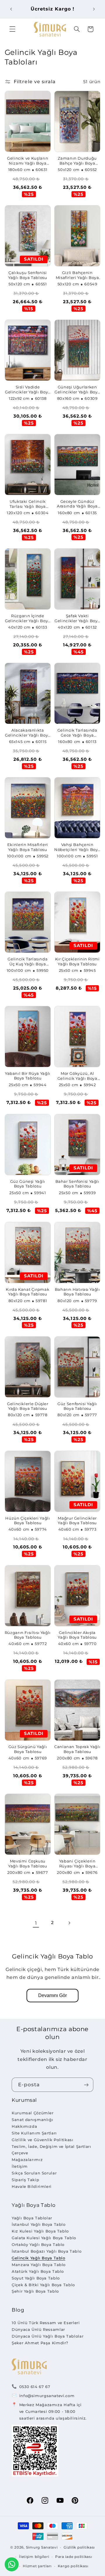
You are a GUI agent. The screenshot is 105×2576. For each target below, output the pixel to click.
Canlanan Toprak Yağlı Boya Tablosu (77, 1749)
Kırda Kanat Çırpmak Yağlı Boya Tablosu (28, 1292)
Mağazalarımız (27, 2160)
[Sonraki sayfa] (69, 1923)
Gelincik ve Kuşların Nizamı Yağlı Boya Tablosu (28, 161)
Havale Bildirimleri (32, 2186)
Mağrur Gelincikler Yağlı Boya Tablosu (77, 1521)
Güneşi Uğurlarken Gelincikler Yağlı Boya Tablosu (77, 390)
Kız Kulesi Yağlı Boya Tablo (40, 2231)
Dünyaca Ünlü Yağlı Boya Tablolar (48, 2336)
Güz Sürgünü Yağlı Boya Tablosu (28, 1749)
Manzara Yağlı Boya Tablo (39, 2265)
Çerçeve (20, 2153)
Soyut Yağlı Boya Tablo (36, 2278)
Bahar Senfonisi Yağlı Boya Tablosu (77, 1184)
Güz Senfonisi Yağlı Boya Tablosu (77, 1406)
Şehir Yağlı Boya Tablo (35, 2291)
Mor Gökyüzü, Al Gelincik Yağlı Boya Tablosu (77, 1076)
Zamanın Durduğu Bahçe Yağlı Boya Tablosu (77, 161)
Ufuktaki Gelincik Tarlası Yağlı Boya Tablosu (28, 504)
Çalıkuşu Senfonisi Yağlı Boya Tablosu (28, 275)
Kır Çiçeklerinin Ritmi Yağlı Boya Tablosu (77, 961)
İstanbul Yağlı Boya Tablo (39, 2224)
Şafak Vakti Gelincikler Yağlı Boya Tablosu (77, 619)
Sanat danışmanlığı (32, 2120)
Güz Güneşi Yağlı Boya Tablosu (28, 1184)
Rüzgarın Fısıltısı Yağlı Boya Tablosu (28, 1635)
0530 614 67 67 (35, 2387)
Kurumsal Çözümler (33, 2113)
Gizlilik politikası (79, 2547)
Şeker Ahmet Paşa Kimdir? (40, 2343)
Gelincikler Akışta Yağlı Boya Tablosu (77, 1635)
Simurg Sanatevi (42, 2547)
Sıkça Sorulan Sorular (34, 2173)
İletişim (20, 2166)
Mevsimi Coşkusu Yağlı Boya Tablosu (28, 1863)
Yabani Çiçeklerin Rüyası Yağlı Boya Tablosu (77, 1864)
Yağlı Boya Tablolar (32, 2218)
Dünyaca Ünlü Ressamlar (38, 2329)
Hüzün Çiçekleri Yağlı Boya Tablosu (28, 1521)
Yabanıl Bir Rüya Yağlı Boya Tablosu (28, 1076)
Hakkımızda (24, 2126)
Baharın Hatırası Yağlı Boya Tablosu (77, 1292)
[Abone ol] (86, 2085)
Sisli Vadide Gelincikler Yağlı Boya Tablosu (28, 390)
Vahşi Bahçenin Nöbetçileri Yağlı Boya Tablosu (77, 847)
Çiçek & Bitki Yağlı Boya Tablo (43, 2285)
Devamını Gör (52, 1995)
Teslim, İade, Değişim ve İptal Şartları (51, 2146)
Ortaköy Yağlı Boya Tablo (38, 2244)
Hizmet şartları (37, 2566)
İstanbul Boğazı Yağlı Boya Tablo (47, 2251)
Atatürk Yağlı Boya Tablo (38, 2271)
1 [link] (36, 1923)
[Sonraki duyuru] (94, 9)
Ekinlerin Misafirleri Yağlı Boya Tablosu (28, 847)
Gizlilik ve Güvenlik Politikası (43, 2140)
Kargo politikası (73, 2566)
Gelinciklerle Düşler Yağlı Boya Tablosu (28, 1406)
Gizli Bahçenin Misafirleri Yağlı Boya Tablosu (77, 275)
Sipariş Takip (25, 2180)
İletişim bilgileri (34, 2557)
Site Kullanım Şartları (34, 2133)
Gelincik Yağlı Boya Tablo (38, 2258)
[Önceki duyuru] (11, 9)
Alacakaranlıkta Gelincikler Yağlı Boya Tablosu (28, 733)
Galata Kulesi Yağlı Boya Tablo (44, 2238)
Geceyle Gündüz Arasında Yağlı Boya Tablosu (77, 504)
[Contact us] (12, 2564)
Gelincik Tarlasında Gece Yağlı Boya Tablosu (77, 733)
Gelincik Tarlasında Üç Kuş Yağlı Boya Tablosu (28, 962)
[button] (12, 29)
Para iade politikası (74, 2557)
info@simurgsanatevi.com (47, 2396)
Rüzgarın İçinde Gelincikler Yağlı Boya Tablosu (28, 619)
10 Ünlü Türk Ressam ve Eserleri (46, 2323)
